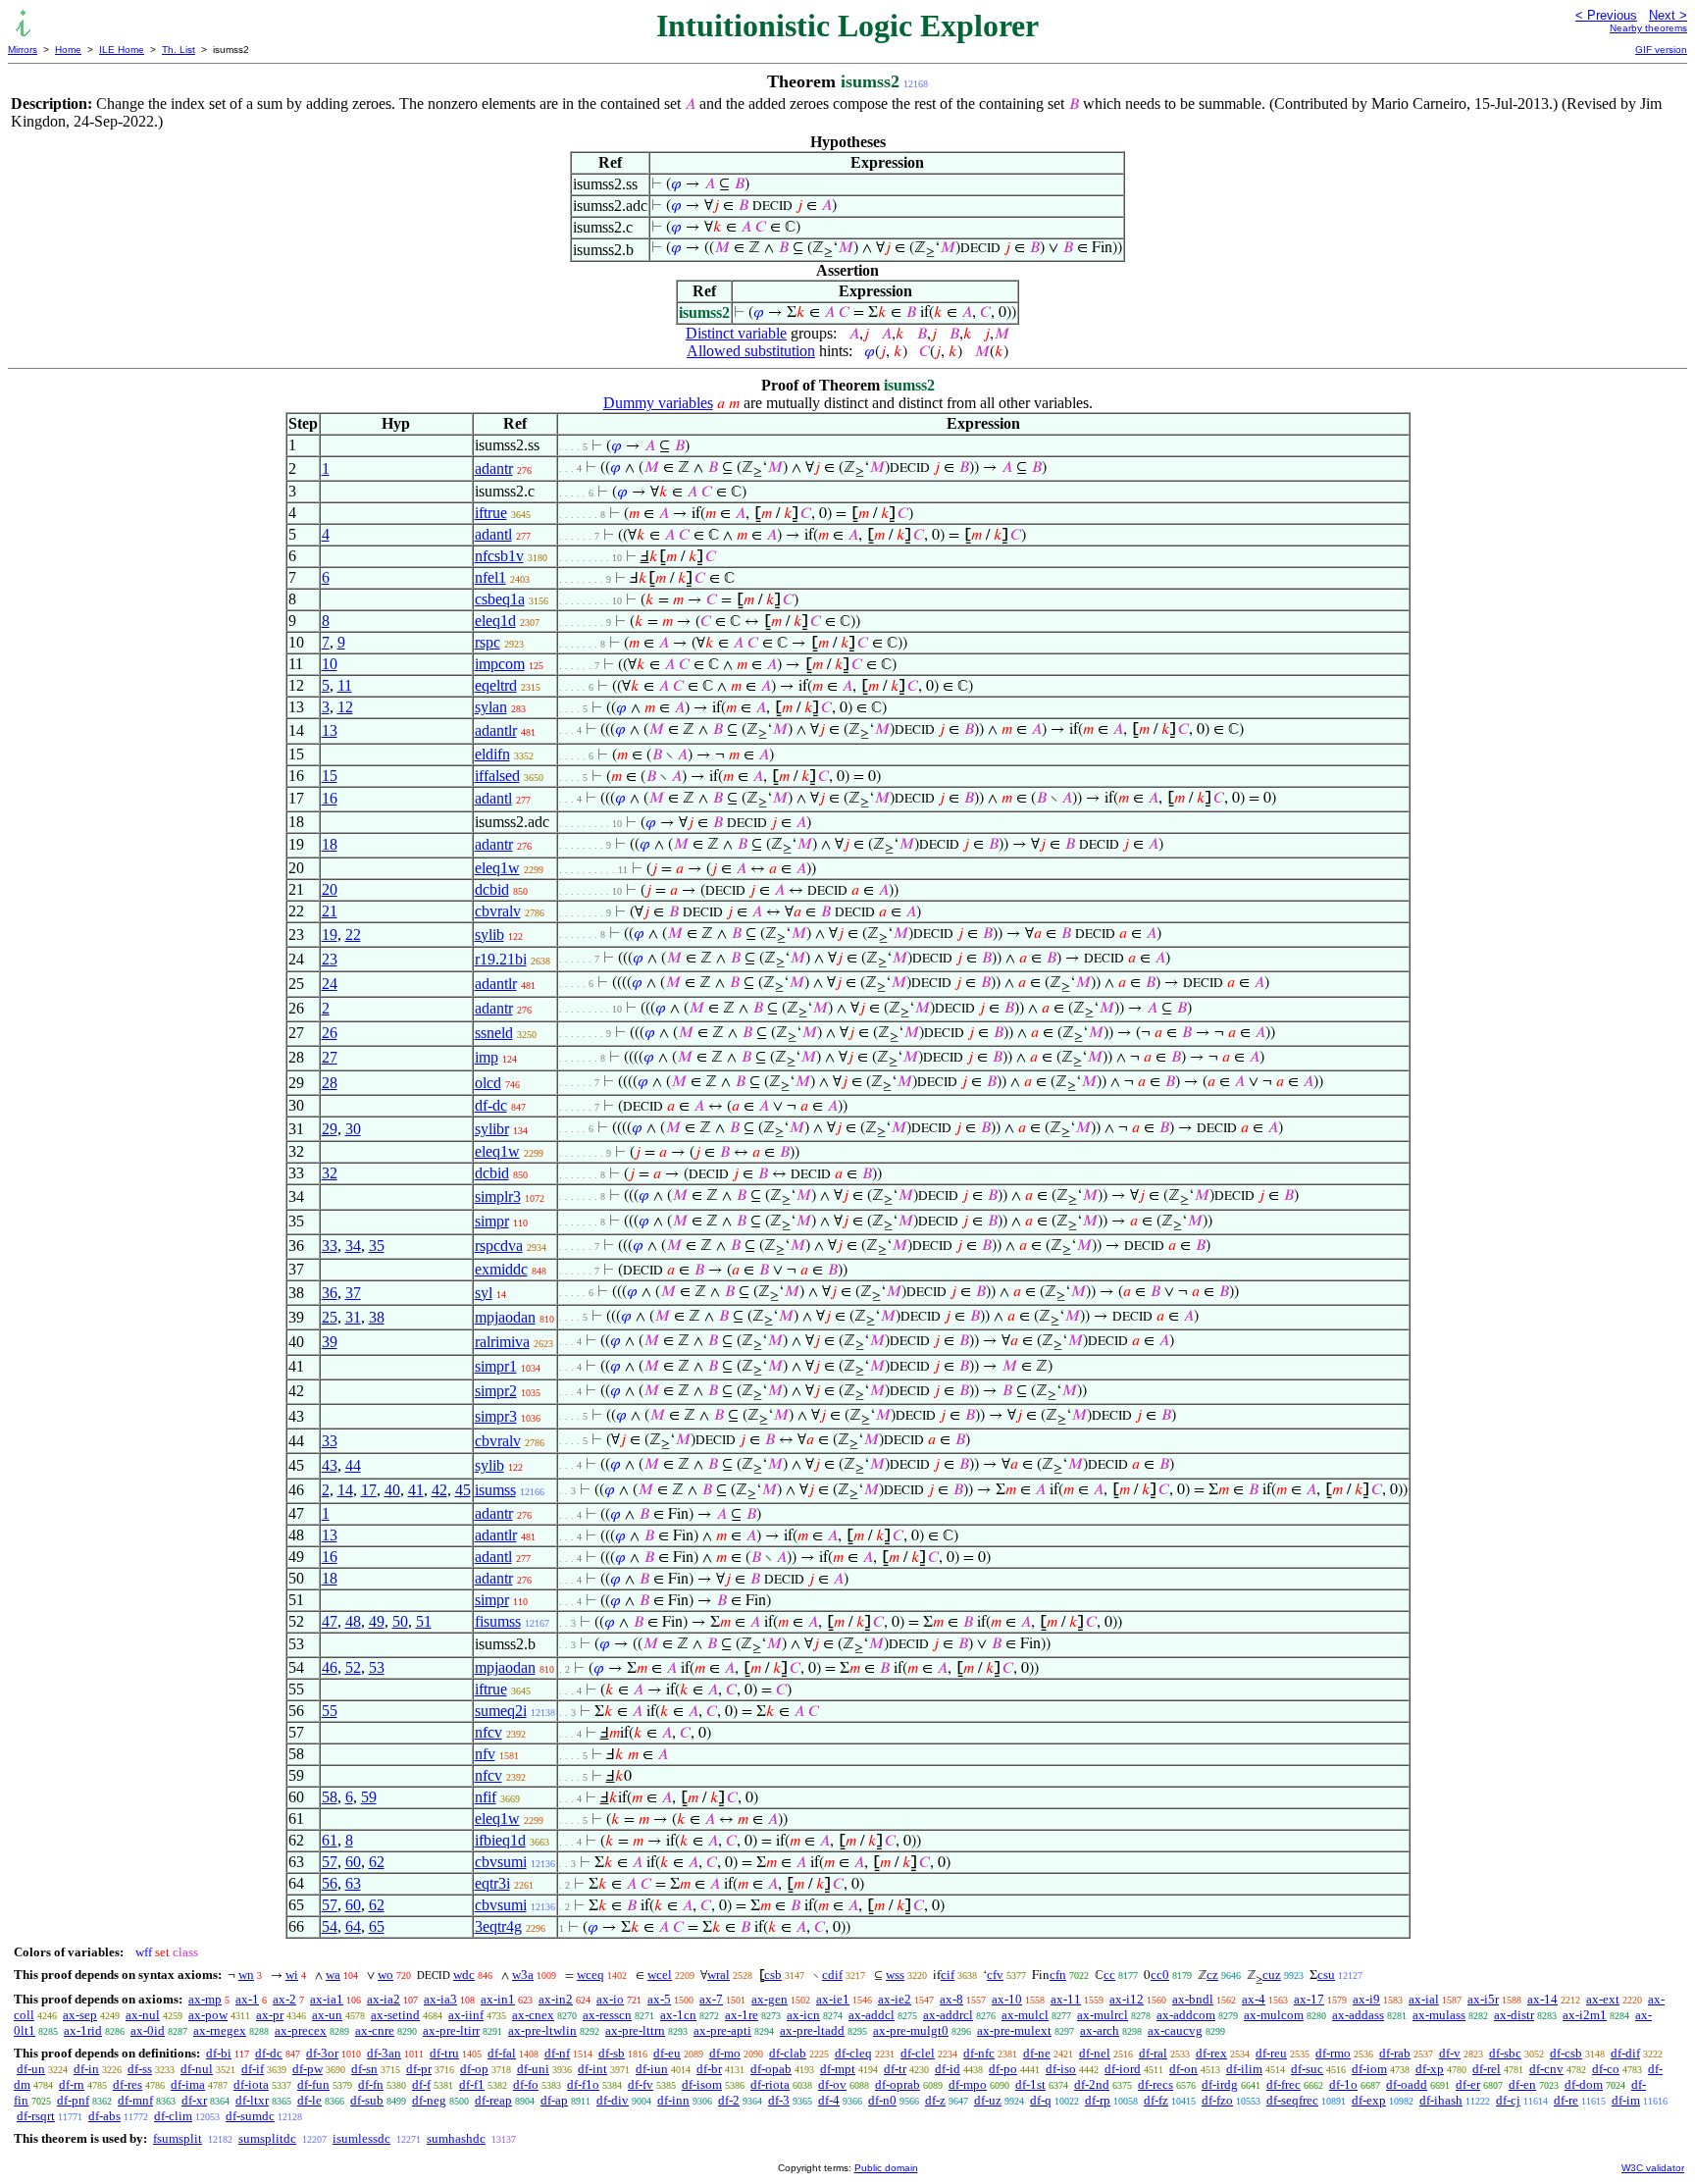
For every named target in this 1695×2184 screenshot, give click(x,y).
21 (330, 911)
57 (330, 1862)
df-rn (72, 2084)
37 (353, 1293)
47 (330, 1621)
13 (330, 730)
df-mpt (838, 2069)
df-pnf (73, 2100)
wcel (660, 1975)
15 (330, 776)
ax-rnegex (220, 2030)
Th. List (179, 50)
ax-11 (1066, 1999)
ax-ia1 (327, 1999)
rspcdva (499, 1246)
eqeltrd (496, 685)
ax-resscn (607, 2015)
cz (1212, 1975)
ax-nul (143, 2015)
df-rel (1487, 2069)
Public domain (886, 2168)
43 (330, 1465)
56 (330, 1883)
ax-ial (1424, 1999)
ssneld (494, 1033)
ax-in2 (556, 1999)
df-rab (1395, 2053)
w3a (523, 1975)
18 (330, 844)
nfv (485, 1754)
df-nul (197, 2069)
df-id (948, 2069)
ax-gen (770, 1999)
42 (439, 1490)
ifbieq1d (500, 1840)
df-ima (188, 2084)
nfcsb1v (499, 556)
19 (330, 935)
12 (345, 707)
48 (353, 1621)
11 (345, 685)
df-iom (1369, 2069)
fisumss (498, 1621)
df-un (31, 2069)
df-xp (1430, 2069)
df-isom (702, 2084)
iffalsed (497, 776)
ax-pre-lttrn (635, 2030)
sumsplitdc (267, 2138)
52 (353, 1667)
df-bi (219, 2053)
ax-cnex (533, 2015)
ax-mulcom (1274, 2015)
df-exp (1369, 2100)
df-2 (729, 2100)
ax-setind (395, 2015)
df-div (613, 2100)
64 (353, 1926)
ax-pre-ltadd (812, 2030)
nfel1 (490, 577)
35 (377, 1246)
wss (895, 1975)
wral (719, 1975)
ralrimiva (502, 1342)
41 (416, 1490)
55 (330, 1711)
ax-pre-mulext (1014, 2030)
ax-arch (1100, 2030)
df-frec (1284, 2084)
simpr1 (496, 1366)
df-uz (988, 2100)
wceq (591, 1975)
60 (353, 1862)
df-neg (429, 2100)
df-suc (1307, 2069)
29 (330, 1129)
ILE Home (122, 50)
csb (773, 1975)
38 (377, 1317)
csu (1326, 1975)
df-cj (1508, 2100)
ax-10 (1007, 1999)
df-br (709, 2069)
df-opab (771, 2069)
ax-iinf (466, 2015)
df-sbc (1505, 2053)
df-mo (725, 2053)
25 (330, 1317)
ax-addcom (1186, 2015)
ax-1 (247, 1999)
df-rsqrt (36, 2116)
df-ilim (1244, 2069)
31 (353, 1317)
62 (377, 1862)
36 (330, 1293)
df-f (421, 2084)
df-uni (533, 2069)
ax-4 (1254, 1999)
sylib (489, 935)
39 (330, 1342)
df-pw (308, 2069)
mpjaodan (505, 1317)
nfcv (488, 1732)
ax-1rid (83, 2030)
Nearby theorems (1648, 28)
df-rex (1211, 2053)
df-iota (251, 2084)
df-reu (1271, 2053)
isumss (495, 1490)
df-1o (1343, 2084)
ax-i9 (1366, 1999)
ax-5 (659, 1999)
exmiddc (501, 1269)
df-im (1626, 2100)
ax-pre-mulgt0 (911, 2030)
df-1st (1030, 2084)
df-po (1003, 2069)
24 (330, 984)
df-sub (367, 2100)
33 (330, 1246)
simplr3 (498, 1196)
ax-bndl (1193, 1999)
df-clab (788, 2053)
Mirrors (23, 50)
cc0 (1160, 1975)
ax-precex (301, 2030)
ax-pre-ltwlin (542, 2030)
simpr (492, 1221)
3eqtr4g (498, 1926)
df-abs (104, 2116)
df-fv (641, 2084)
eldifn (492, 754)
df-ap (554, 2100)
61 (330, 1840)
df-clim (173, 2116)
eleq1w (497, 868)
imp (487, 1057)
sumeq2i (501, 1711)
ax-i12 (1127, 1999)
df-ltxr (252, 2100)
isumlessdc (361, 2138)
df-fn (371, 2084)
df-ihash (1441, 2100)
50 (400, 1621)
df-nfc (979, 2053)
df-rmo (1333, 2053)
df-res (128, 2084)
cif (948, 1975)
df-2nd (1092, 2084)
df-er (1468, 2084)
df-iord (1123, 2069)
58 (330, 1797)
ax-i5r (1483, 1999)
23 (330, 959)
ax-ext (1603, 1999)
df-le (309, 2100)
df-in (86, 2069)
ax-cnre (375, 2030)
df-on (1183, 2069)
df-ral (1153, 2053)
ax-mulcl (1025, 2015)
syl (484, 1293)
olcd (488, 1083)
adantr (494, 468)
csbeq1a (500, 599)
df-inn (673, 2100)
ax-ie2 (895, 1999)
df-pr (419, 2069)
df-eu (667, 2053)
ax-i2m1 (1585, 2015)
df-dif (1625, 2053)
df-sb (612, 2053)
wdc (464, 1975)
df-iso (1061, 2069)
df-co (1606, 2069)
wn (246, 1975)
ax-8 (951, 1999)
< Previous (1606, 15)
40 (392, 1490)
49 (377, 1621)
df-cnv (1546, 2069)
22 (353, 935)
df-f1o (583, 2084)
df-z (935, 2100)
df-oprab (898, 2084)
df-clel (918, 2053)
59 (369, 1797)
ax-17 (1309, 1999)
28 (330, 1083)
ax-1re (742, 2015)
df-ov (832, 2084)
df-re (1566, 2100)
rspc (488, 642)
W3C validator (1653, 2168)
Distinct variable (736, 333)
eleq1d (495, 621)
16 (330, 798)
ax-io (610, 1999)
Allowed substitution (751, 351)
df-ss (140, 2069)
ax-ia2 (384, 1999)
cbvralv (498, 911)
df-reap (493, 2100)
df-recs (1156, 2084)
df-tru (444, 2053)
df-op (474, 2069)
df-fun (313, 2084)
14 (345, 1490)
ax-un (327, 2015)
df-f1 (472, 2084)
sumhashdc (456, 2138)
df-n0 (882, 2100)
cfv (995, 1975)
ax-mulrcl (1103, 2015)
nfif (486, 1797)
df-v (1450, 2053)
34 (353, 1246)
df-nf (557, 2053)
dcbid (492, 889)
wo (385, 1975)
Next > (1668, 15)
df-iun (652, 2069)
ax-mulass (1439, 2015)
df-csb (1566, 2053)
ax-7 (711, 1999)
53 (377, 1667)
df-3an (384, 2053)
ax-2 (284, 1999)
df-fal (502, 2053)
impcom (500, 664)
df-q (1041, 2100)
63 (353, 1883)
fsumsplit (178, 2138)
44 (353, 1465)
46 (330, 1667)
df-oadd (1407, 2084)
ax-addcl (872, 2015)
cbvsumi (501, 1862)
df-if (253, 2069)
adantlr (496, 730)
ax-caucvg (1175, 2030)
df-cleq (853, 2053)
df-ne (1037, 2053)
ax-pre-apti (722, 2030)
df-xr (194, 2100)
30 (353, 1129)
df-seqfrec (1292, 2100)
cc (1109, 1975)
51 (424, 1621)
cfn (1058, 1975)
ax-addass (1358, 2015)
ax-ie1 (833, 1999)
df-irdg (1220, 2084)
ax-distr (1514, 2015)
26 (330, 1033)
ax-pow (208, 2015)
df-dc (491, 1105)
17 (369, 1490)
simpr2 (496, 1391)
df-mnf (135, 2100)
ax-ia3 (440, 1999)
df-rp (1098, 2100)
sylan (491, 707)
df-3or (322, 2053)
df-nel (1095, 2053)
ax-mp (205, 1999)
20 (330, 889)
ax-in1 (498, 1999)
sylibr (492, 1129)
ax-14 (1542, 1999)
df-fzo (1217, 2100)
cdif (832, 1975)
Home (68, 50)
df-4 (829, 2100)
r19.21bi (501, 959)
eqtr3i (492, 1883)
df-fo (526, 2084)
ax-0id (148, 2030)
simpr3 (496, 1416)
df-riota (770, 2084)
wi (292, 1975)
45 (463, 1490)
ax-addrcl (948, 2015)
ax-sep (80, 2015)
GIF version (1661, 50)
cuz (1272, 1975)
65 (377, 1926)
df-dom (1584, 2084)
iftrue (491, 513)
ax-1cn (678, 2015)
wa (333, 1975)
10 (330, 664)
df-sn (364, 2069)
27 (330, 1057)
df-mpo (968, 2084)
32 (330, 1173)
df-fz (1156, 2100)
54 (330, 1926)
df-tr (895, 2069)
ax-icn (803, 2015)
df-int (592, 2069)
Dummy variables (658, 403)
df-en (1522, 2084)
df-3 (779, 2100)
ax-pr (270, 2015)
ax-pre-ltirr (451, 2030)
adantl (493, 534)
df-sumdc (250, 2116)
